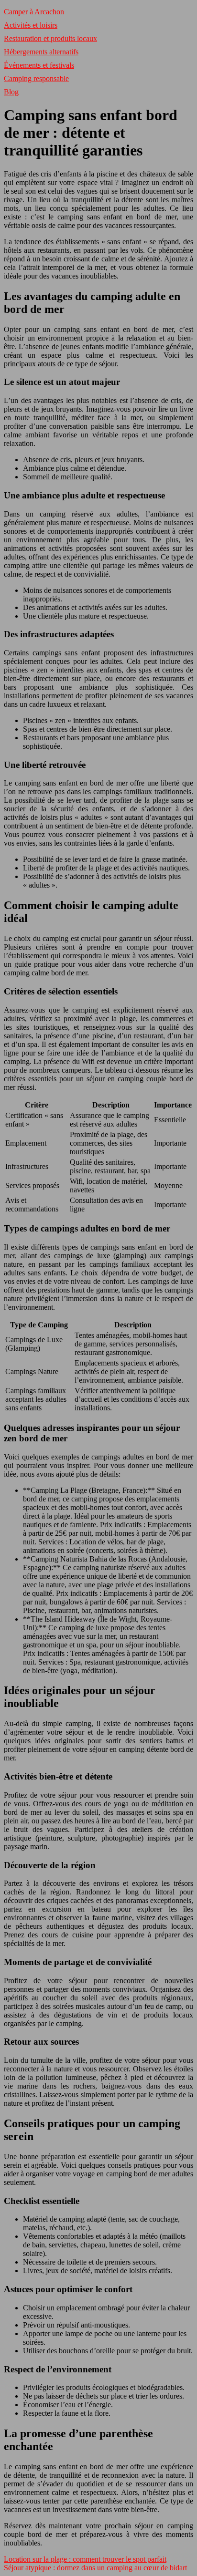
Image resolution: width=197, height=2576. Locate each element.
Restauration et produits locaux (50, 38)
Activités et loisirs (31, 25)
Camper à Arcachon (34, 12)
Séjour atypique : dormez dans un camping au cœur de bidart (95, 2568)
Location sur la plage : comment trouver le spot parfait (85, 2559)
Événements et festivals (39, 65)
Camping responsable (36, 78)
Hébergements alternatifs (41, 52)
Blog (11, 92)
